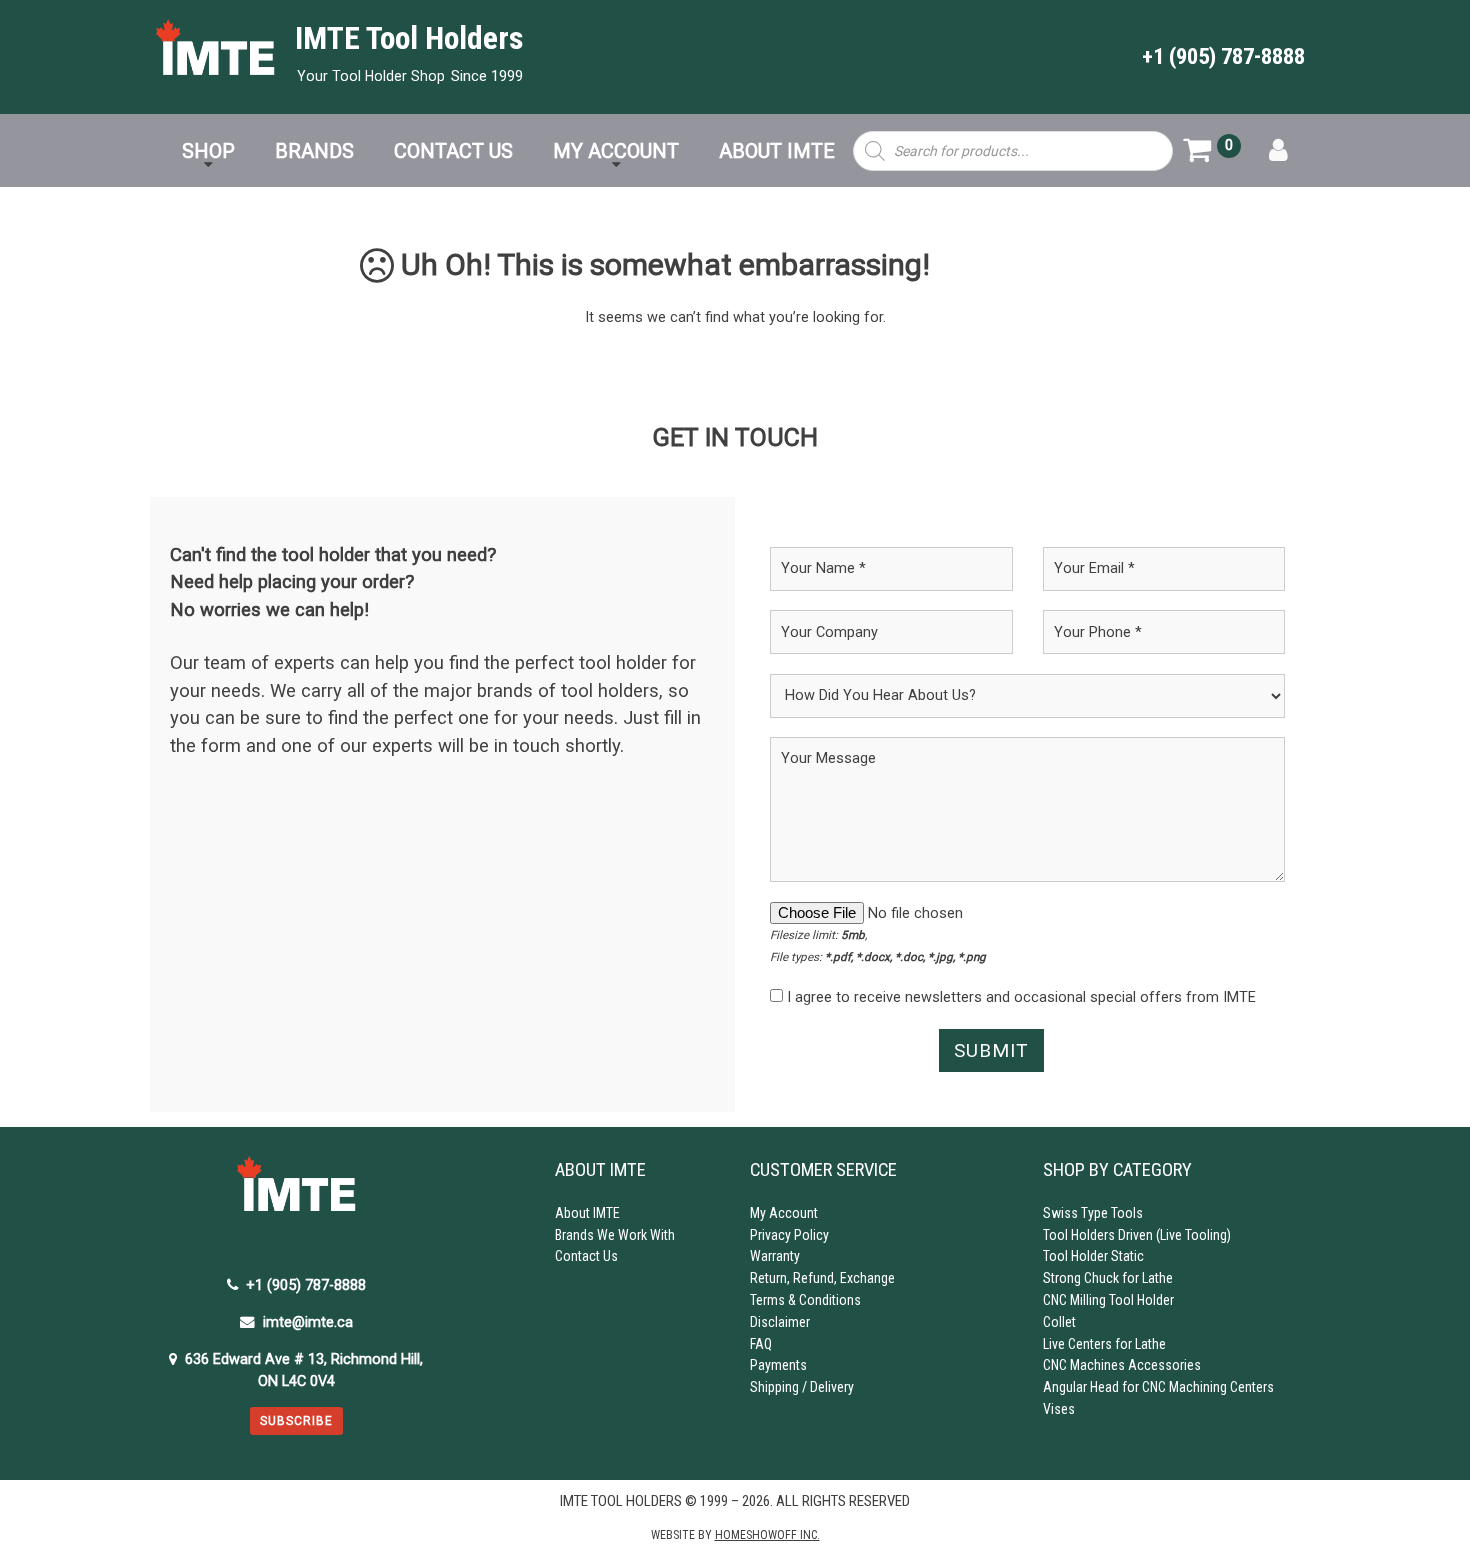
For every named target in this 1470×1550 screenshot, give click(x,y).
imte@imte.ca (308, 1322)
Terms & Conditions (805, 1300)
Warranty (775, 1256)
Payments (778, 1365)
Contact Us (586, 1256)
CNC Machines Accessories (1122, 1365)
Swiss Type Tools (1093, 1213)
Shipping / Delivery (802, 1387)
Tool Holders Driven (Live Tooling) (1137, 1235)
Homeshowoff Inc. (767, 1535)
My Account (784, 1213)
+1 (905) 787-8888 (1223, 56)
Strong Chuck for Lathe (1108, 1278)
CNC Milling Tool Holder (1108, 1300)
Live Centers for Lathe (1104, 1344)
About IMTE (587, 1213)
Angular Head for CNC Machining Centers (1158, 1387)
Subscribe (296, 1421)
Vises (1059, 1409)
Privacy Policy (789, 1235)
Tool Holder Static (1093, 1256)
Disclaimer (780, 1322)
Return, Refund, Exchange (822, 1278)
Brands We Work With (615, 1235)
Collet (1059, 1322)
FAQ (761, 1344)
